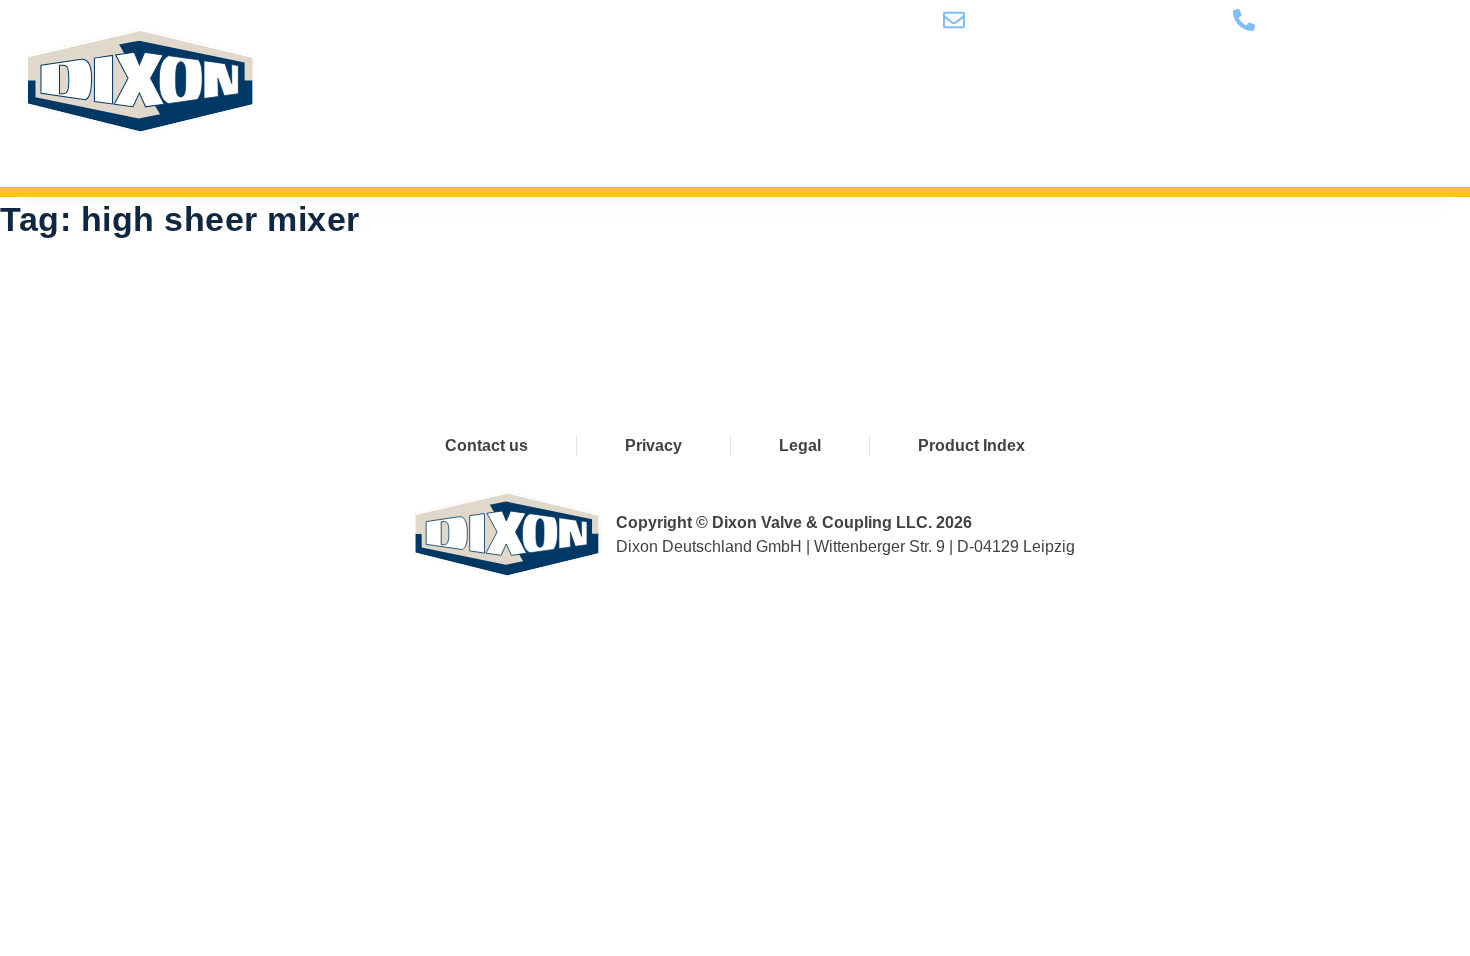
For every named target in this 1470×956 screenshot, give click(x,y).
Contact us (1272, 137)
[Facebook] (643, 302)
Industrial (821, 137)
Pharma (695, 137)
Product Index (971, 445)
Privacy (653, 445)
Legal (800, 445)
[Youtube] (726, 302)
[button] (1420, 137)
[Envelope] (975, 302)
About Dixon (971, 137)
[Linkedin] (809, 302)
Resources (1126, 137)
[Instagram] (892, 302)
